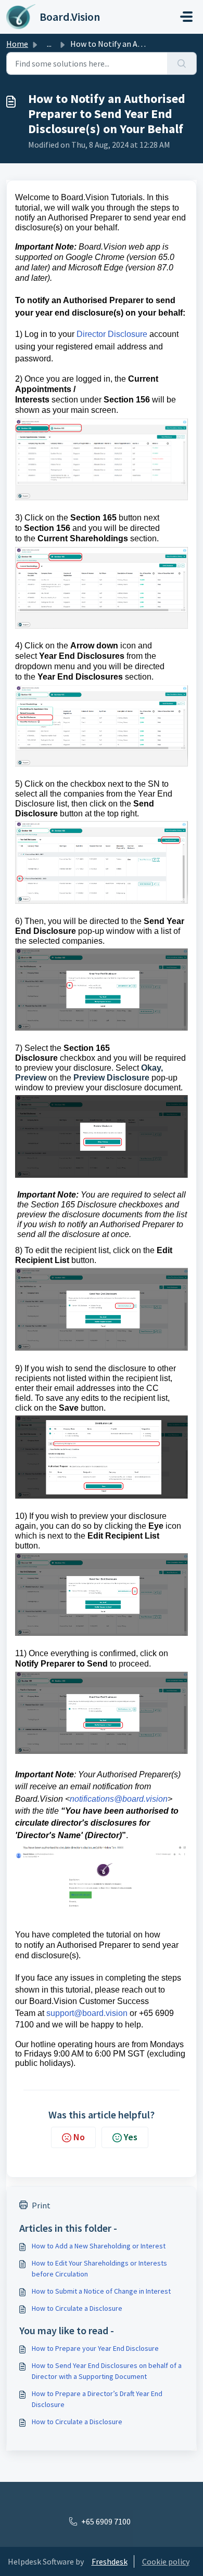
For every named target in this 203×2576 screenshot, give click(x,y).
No (79, 2137)
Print (41, 2205)
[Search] (182, 63)
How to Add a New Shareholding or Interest (99, 2246)
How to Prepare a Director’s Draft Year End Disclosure (97, 2399)
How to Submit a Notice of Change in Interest (101, 2291)
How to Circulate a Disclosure (77, 2308)
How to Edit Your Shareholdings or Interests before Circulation (99, 2268)
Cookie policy (166, 2561)
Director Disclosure (112, 334)
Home (17, 44)
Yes (131, 2137)
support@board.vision (87, 2013)
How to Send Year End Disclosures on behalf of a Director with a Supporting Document (107, 2371)
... (49, 44)
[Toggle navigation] (186, 17)
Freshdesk (110, 2561)
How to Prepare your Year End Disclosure (95, 2348)
